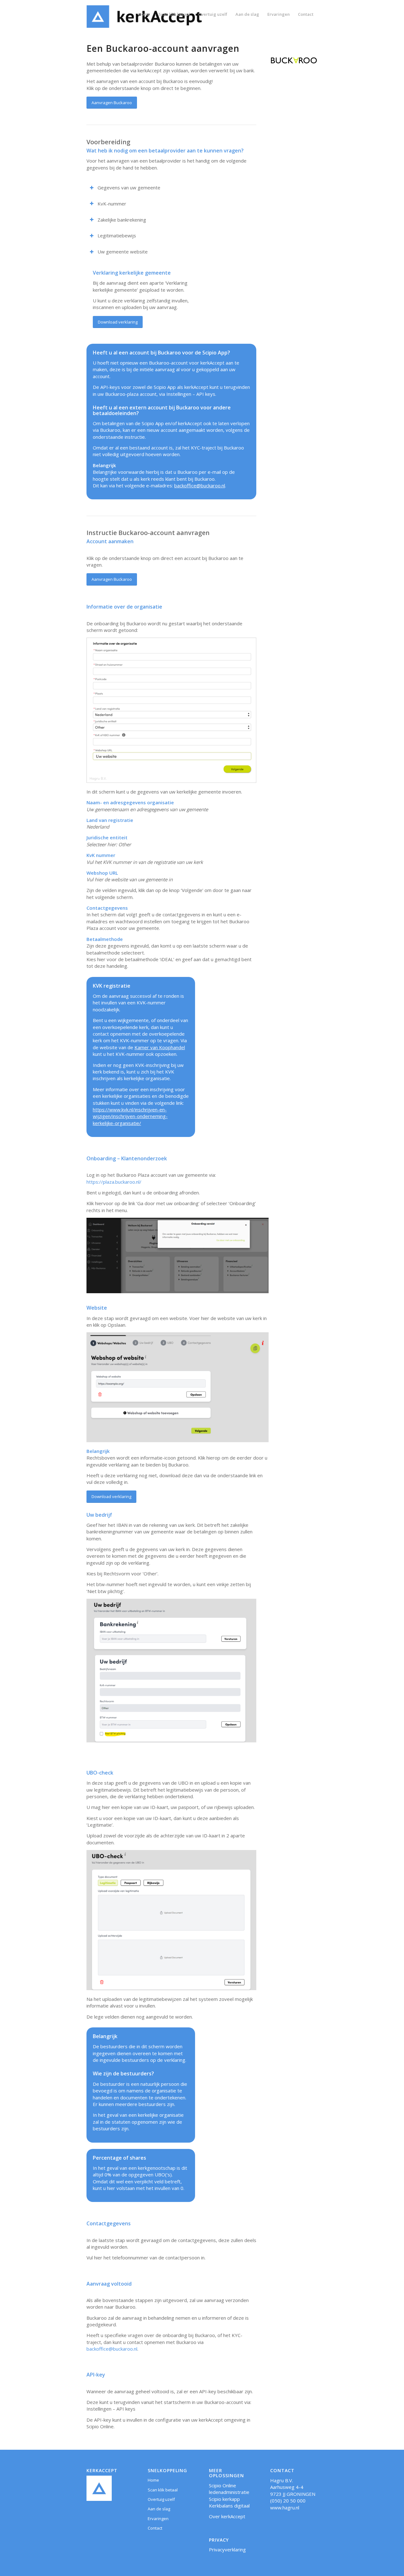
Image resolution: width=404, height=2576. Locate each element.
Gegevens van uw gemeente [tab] (129, 187)
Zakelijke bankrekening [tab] (122, 220)
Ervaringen (158, 2519)
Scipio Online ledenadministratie (229, 2489)
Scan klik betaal (163, 2490)
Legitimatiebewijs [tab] (117, 235)
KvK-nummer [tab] (112, 204)
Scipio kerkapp (224, 2499)
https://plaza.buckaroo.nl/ (114, 1182)
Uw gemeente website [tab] (123, 252)
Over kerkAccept (227, 2516)
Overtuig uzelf (161, 2499)
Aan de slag (159, 2509)
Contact (155, 2528)
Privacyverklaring (227, 2549)
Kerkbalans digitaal (229, 2506)
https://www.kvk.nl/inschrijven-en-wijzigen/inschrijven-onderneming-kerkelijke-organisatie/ (130, 1116)
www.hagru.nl (285, 2508)
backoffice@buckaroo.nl (200, 485)
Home (153, 2480)
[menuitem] (144, 14)
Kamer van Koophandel (160, 1047)
